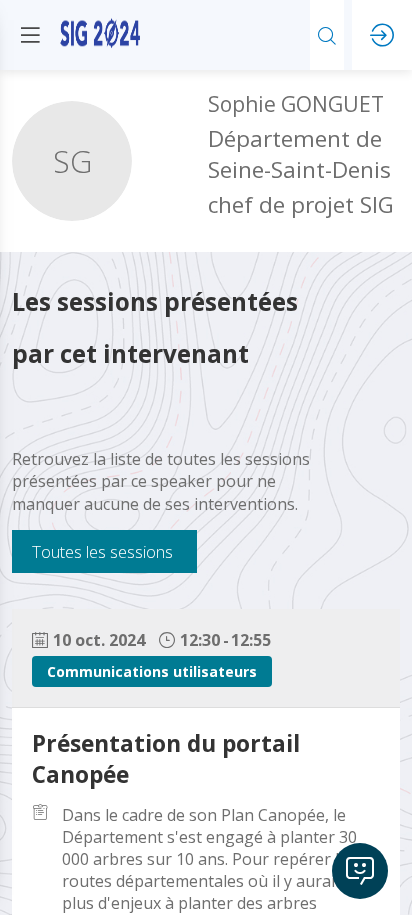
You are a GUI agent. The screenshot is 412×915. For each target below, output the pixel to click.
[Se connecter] (382, 35)
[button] (30, 35)
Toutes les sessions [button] (102, 551)
